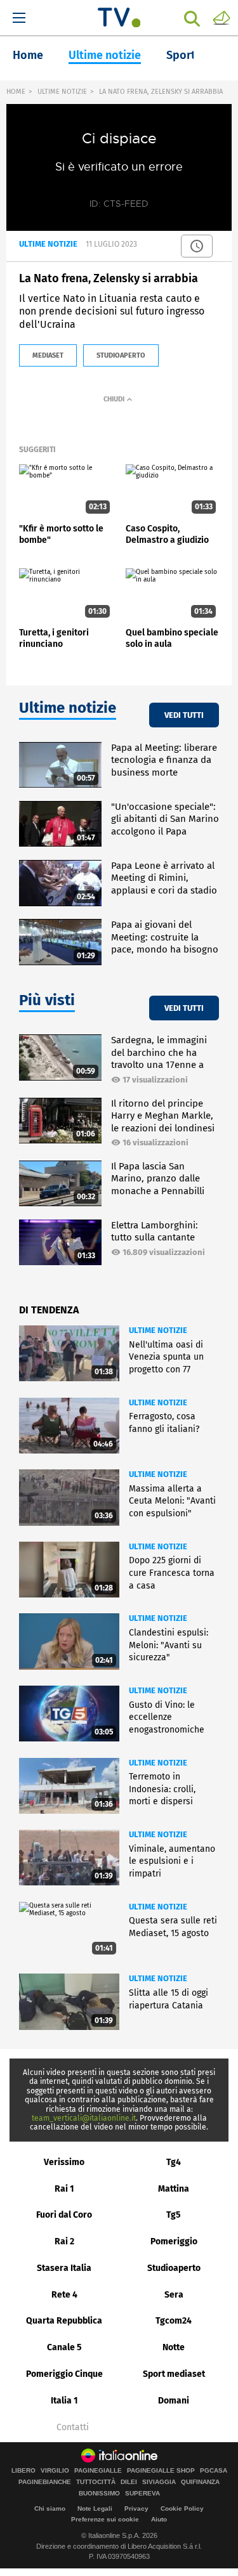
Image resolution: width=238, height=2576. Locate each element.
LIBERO (23, 2471)
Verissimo (64, 2162)
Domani (174, 2401)
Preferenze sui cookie (105, 2519)
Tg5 (174, 2215)
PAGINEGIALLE (98, 2471)
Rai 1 (64, 2189)
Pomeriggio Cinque (64, 2374)
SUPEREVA (142, 2494)
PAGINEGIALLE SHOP (161, 2471)
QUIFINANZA (200, 2482)
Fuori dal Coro (64, 2215)
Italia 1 (64, 2401)
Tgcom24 (174, 2321)
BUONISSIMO (99, 2494)
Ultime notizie (105, 55)
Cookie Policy (182, 2508)
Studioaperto (174, 2268)
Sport (181, 55)
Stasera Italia (64, 2268)
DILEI (129, 2482)
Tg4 (174, 2162)
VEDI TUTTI (184, 715)
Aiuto (159, 2519)
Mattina (174, 2189)
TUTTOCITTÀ (96, 2482)
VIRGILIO (55, 2471)
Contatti (73, 2428)
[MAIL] (221, 17)
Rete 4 (64, 2295)
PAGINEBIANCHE (45, 2482)
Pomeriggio (174, 2241)
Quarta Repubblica (64, 2321)
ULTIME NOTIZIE (62, 92)
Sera (174, 2295)
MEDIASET (48, 355)
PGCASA (214, 2471)
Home (28, 55)
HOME (16, 92)
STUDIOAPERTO (121, 355)
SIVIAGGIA (159, 2482)
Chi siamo (50, 2508)
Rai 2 (64, 2241)
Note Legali (95, 2508)
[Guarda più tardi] (197, 246)
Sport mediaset (174, 2374)
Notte (174, 2347)
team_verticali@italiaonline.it (84, 2118)
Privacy (136, 2508)
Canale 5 (64, 2347)
